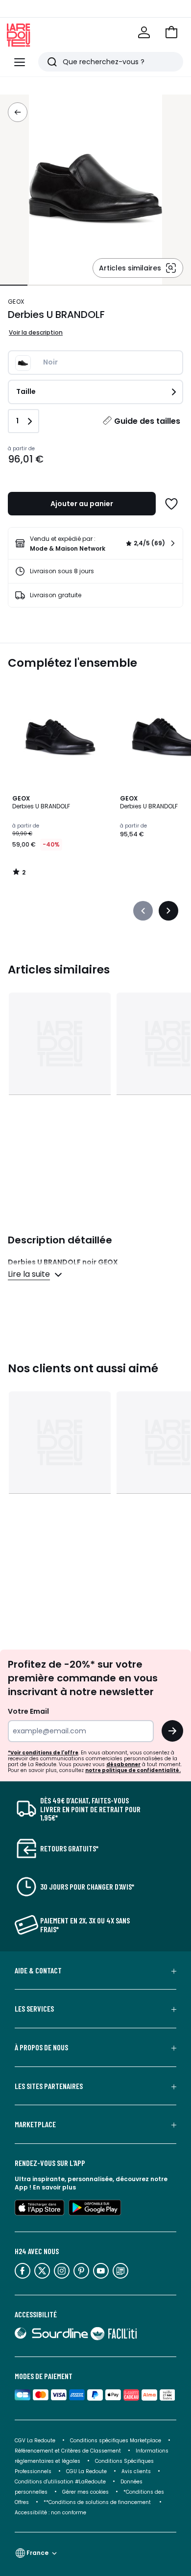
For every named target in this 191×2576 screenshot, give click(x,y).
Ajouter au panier (82, 504)
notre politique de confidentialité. (133, 1770)
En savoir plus (54, 2187)
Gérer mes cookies (85, 2492)
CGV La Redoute (35, 2441)
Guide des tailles (147, 421)
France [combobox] (37, 2553)
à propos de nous (41, 2047)
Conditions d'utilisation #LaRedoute (60, 2482)
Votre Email (28, 1711)
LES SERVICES (34, 2009)
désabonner (123, 1764)
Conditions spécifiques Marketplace (116, 2441)
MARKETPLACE (35, 2124)
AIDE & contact (38, 1970)
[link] (95, 543)
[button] (171, 32)
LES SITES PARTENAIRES (49, 2086)
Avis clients (136, 2471)
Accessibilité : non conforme (50, 2513)
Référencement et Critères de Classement (68, 2451)
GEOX (16, 302)
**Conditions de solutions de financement (98, 2502)
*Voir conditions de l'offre (43, 1753)
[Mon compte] (144, 32)
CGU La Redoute (86, 2471)
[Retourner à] (18, 112)
